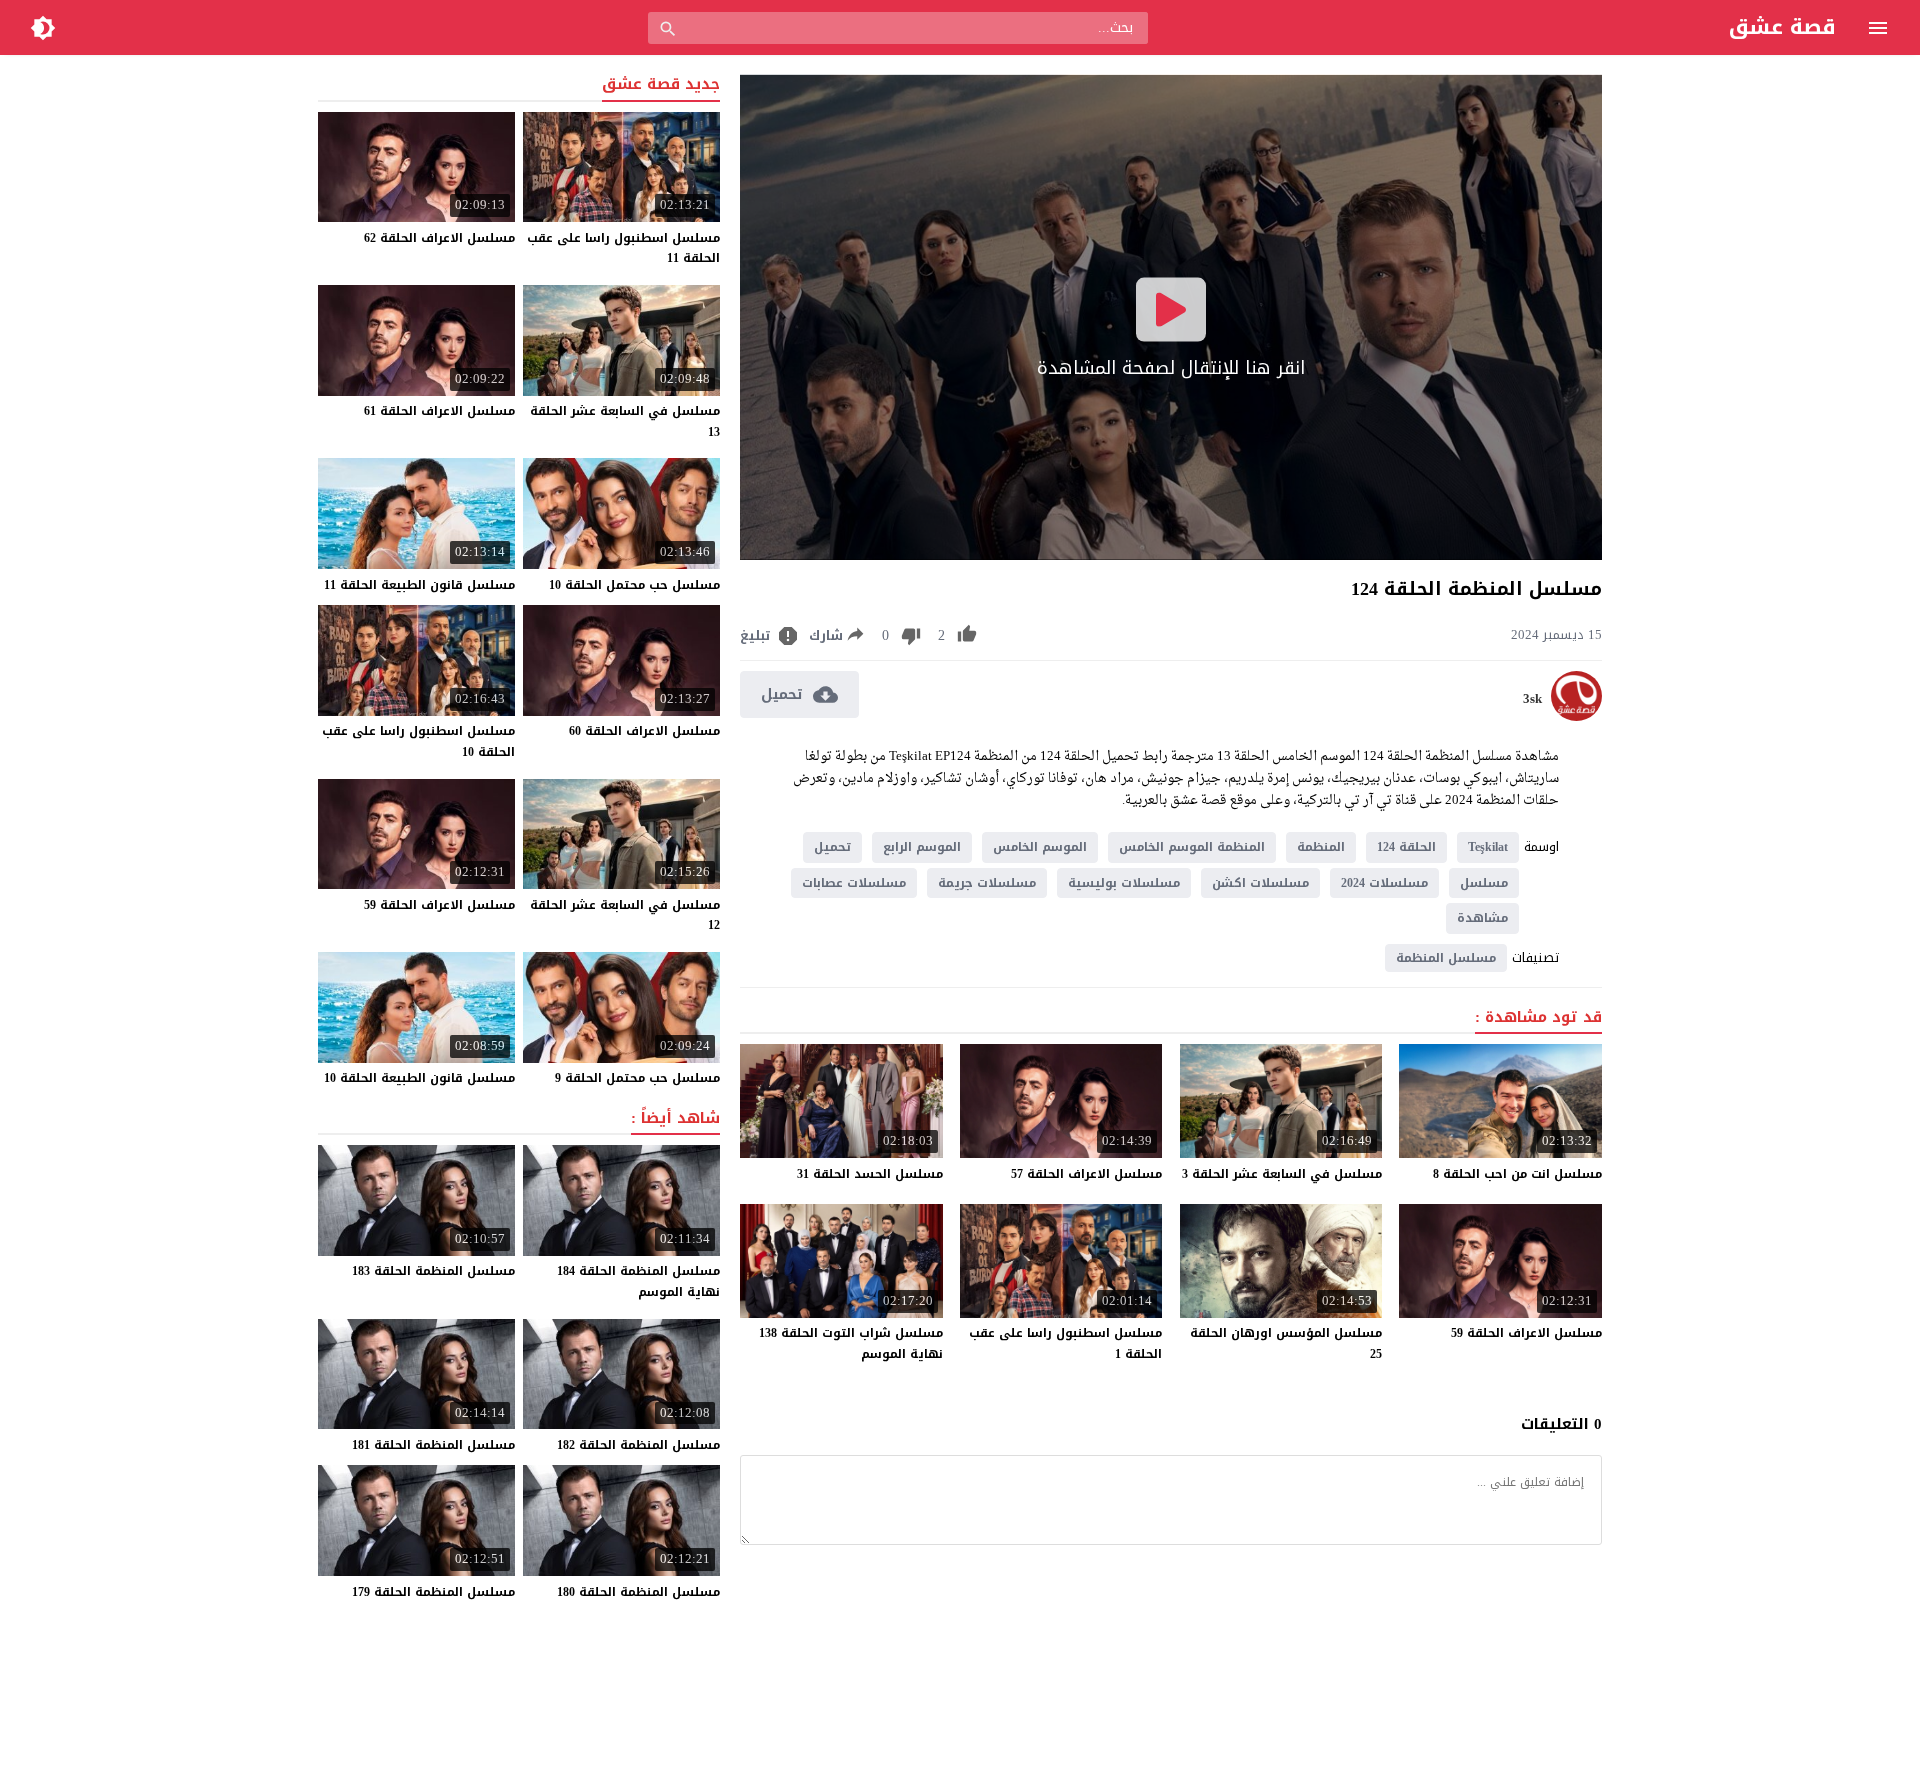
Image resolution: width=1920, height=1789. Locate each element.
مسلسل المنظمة (1446, 958)
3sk (1532, 699)
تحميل (832, 847)
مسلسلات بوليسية (1124, 883)
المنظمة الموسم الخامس (1192, 847)
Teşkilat (1488, 847)
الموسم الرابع (922, 847)
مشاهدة (1482, 918)
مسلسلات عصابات (854, 883)
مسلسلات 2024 (1384, 883)
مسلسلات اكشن (1260, 883)
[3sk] (1576, 716)
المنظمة (1321, 847)
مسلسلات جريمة (987, 883)
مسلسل (1484, 883)
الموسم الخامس (1040, 847)
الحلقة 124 (1406, 847)
